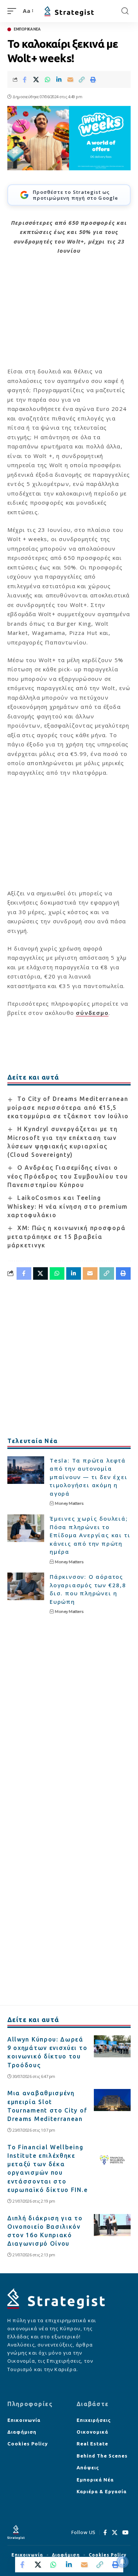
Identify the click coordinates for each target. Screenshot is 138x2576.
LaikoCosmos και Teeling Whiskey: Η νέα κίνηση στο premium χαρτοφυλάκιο (68, 1206)
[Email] (70, 79)
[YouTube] (125, 2533)
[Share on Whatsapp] (47, 79)
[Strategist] (69, 11)
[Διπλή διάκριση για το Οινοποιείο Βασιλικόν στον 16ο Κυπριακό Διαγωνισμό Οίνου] (112, 2225)
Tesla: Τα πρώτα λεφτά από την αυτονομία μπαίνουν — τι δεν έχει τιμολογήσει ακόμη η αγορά (89, 1477)
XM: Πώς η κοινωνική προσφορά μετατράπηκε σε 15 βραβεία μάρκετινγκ (66, 1237)
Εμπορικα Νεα (27, 29)
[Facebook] (105, 2533)
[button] (14, 11)
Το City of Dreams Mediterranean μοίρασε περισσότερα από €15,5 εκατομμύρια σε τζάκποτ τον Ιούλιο (68, 1107)
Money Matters (69, 1503)
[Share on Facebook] (25, 79)
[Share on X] (36, 79)
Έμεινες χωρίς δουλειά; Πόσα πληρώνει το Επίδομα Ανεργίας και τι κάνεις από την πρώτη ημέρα (90, 1535)
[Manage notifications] (123, 2562)
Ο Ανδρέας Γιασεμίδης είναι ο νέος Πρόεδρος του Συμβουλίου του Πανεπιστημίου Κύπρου (68, 1176)
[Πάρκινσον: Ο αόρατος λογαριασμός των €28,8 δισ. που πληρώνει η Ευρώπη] (26, 1586)
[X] (115, 2533)
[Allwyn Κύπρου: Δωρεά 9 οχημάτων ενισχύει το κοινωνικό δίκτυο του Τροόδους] (112, 2046)
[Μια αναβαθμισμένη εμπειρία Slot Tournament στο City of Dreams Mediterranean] (112, 2100)
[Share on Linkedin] (59, 79)
